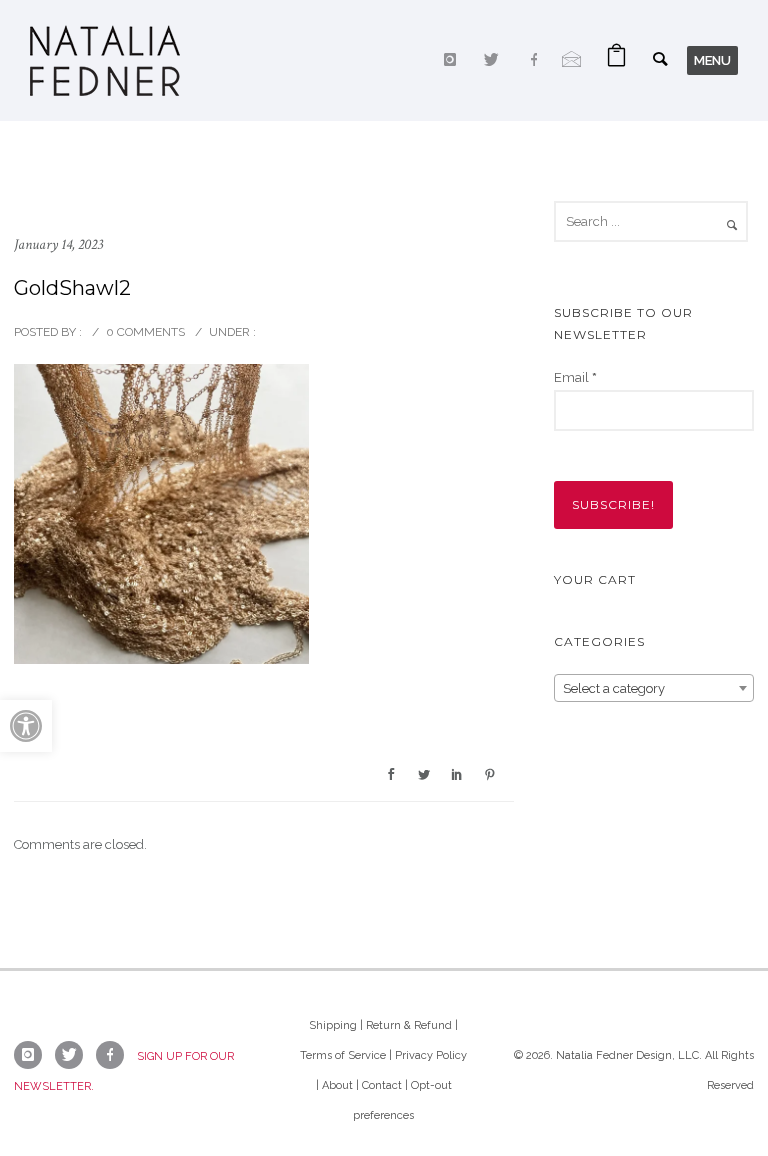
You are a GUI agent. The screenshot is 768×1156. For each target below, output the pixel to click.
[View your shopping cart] (616, 60)
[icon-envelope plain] (572, 59)
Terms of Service (343, 1055)
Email (575, 377)
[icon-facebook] (539, 60)
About (337, 1085)
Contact (382, 1085)
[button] (26, 726)
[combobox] (654, 688)
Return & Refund (409, 1025)
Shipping (333, 1025)
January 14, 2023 (58, 244)
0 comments (145, 332)
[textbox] (654, 689)
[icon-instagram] (455, 60)
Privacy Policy (431, 1055)
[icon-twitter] (497, 60)
